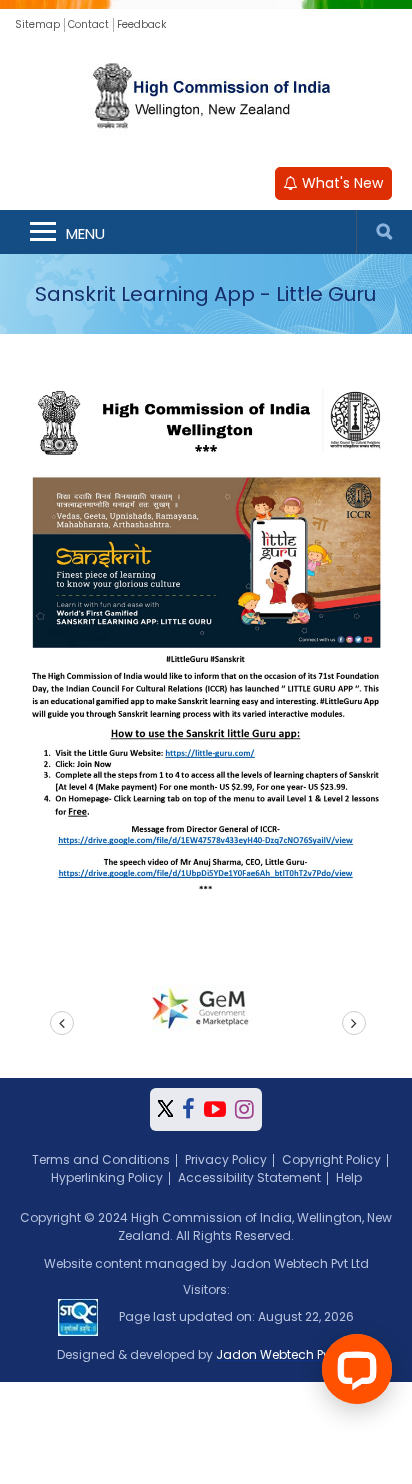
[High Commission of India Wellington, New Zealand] (206, 98)
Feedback (141, 24)
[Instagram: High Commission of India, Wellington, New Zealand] (244, 1109)
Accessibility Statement (249, 1177)
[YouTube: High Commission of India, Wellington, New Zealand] (215, 1109)
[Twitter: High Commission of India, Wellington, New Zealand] (165, 1109)
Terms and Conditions (101, 1159)
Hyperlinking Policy (107, 1177)
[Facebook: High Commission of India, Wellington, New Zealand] (188, 1109)
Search (384, 232)
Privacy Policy (226, 1159)
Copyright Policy (331, 1159)
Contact (88, 24)
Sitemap (37, 24)
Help (349, 1177)
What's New (340, 183)
